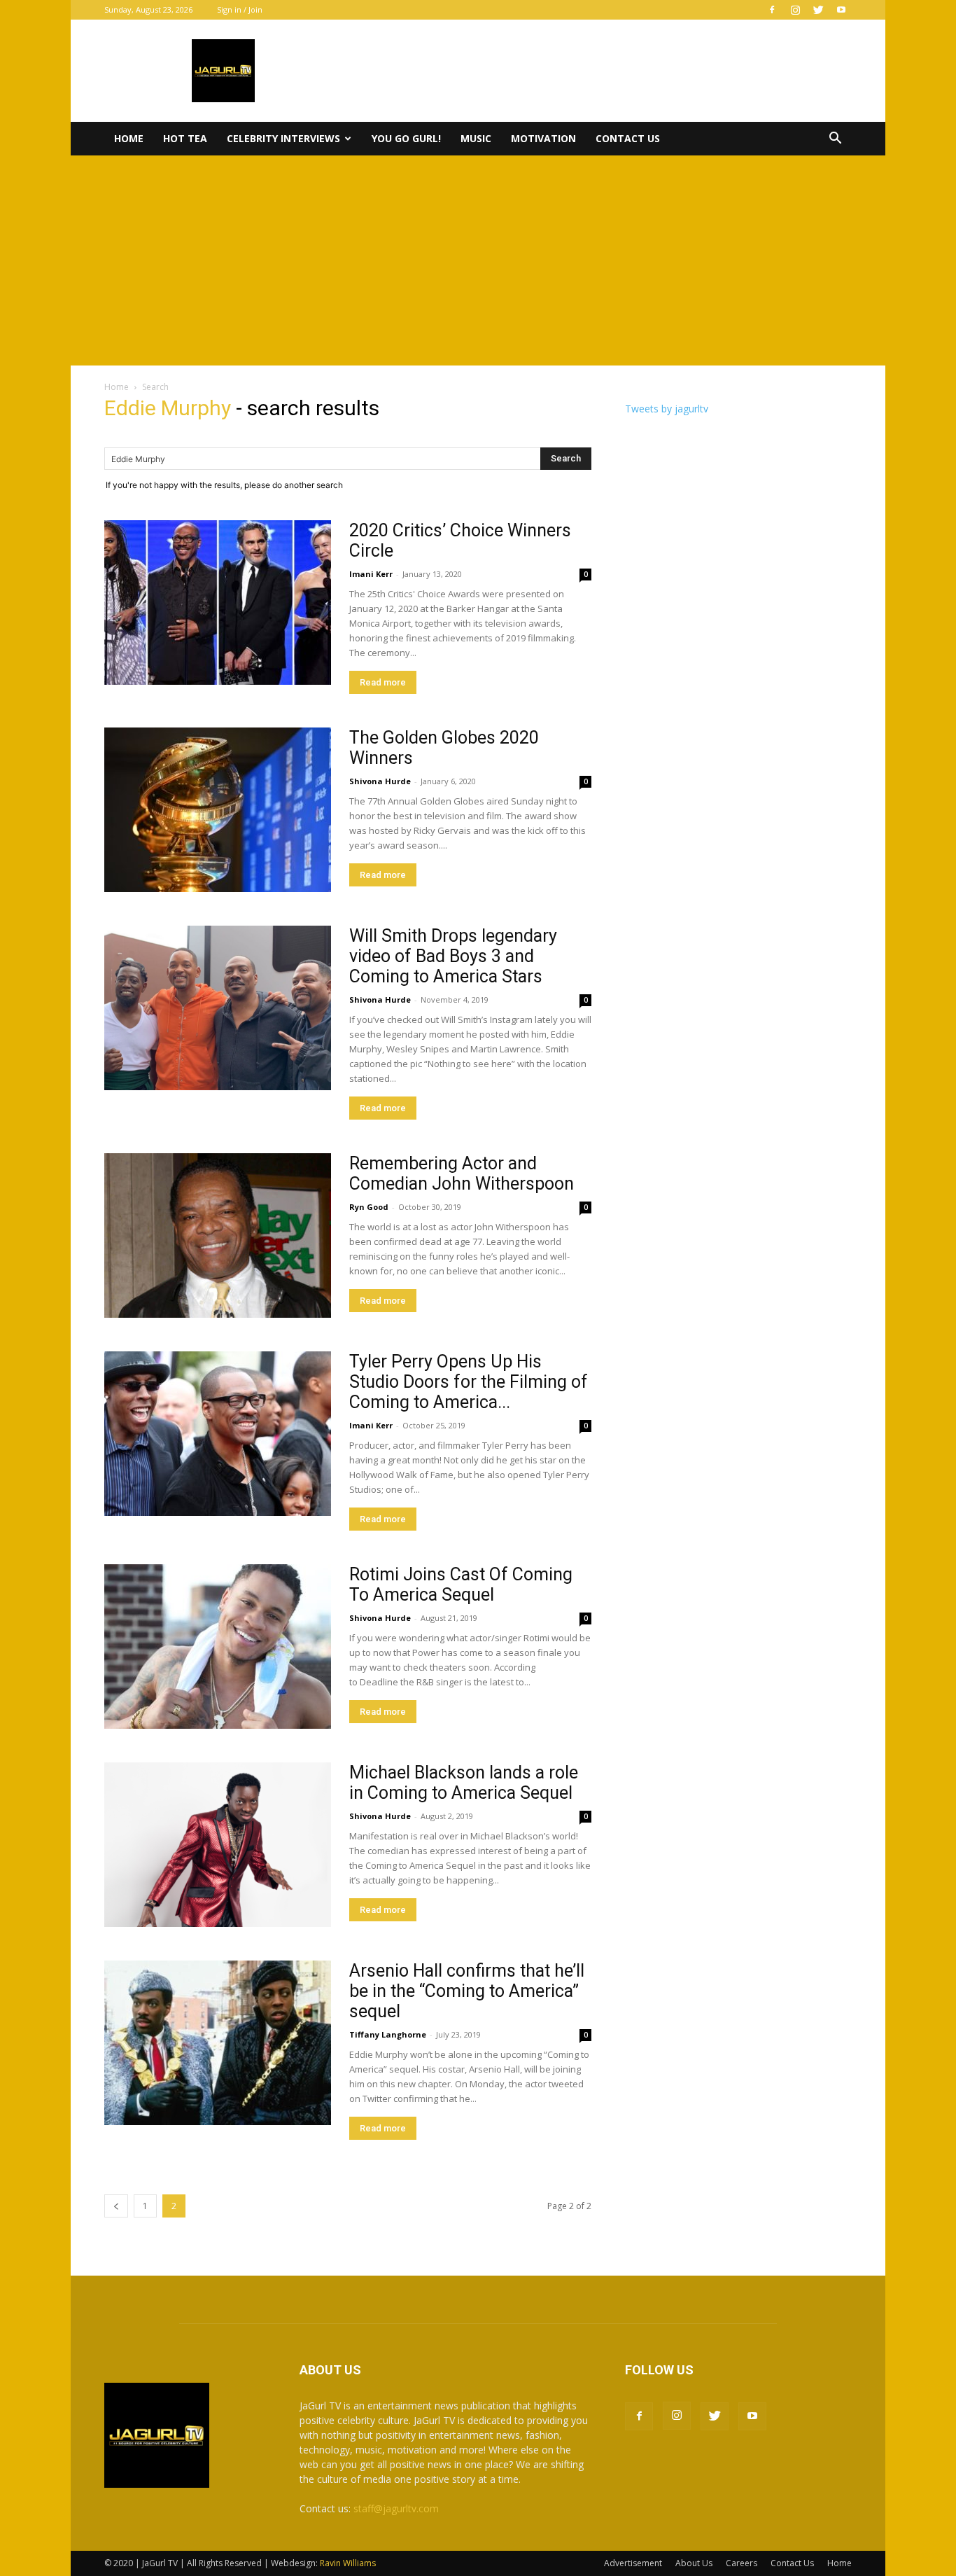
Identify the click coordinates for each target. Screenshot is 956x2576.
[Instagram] (795, 10)
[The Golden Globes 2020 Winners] (218, 810)
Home (129, 138)
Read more (383, 682)
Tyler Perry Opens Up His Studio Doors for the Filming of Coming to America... (469, 1382)
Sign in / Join (240, 9)
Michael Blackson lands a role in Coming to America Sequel (464, 1783)
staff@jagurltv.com (396, 2508)
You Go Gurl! (406, 138)
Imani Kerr (371, 574)
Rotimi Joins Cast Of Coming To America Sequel (461, 1585)
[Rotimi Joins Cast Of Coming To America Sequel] (218, 1646)
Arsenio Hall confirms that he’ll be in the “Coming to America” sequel (467, 1991)
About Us (694, 2563)
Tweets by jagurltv (667, 409)
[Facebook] (772, 10)
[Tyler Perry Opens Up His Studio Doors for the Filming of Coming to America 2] (218, 1434)
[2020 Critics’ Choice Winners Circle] (218, 603)
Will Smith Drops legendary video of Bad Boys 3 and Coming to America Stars (453, 956)
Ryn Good (369, 1207)
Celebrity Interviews (283, 138)
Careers (741, 2563)
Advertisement (633, 2563)
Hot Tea (185, 138)
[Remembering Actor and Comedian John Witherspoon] (218, 1235)
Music (476, 138)
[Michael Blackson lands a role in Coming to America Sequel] (218, 1845)
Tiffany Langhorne (388, 2034)
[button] (835, 140)
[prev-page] (116, 2206)
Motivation (543, 138)
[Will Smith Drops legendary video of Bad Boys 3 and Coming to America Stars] (218, 1008)
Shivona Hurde (380, 781)
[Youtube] (841, 10)
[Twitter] (818, 10)
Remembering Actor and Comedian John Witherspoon (462, 1174)
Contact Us (628, 138)
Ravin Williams (349, 2563)
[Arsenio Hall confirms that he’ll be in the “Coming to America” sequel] (218, 2043)
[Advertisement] (478, 260)
